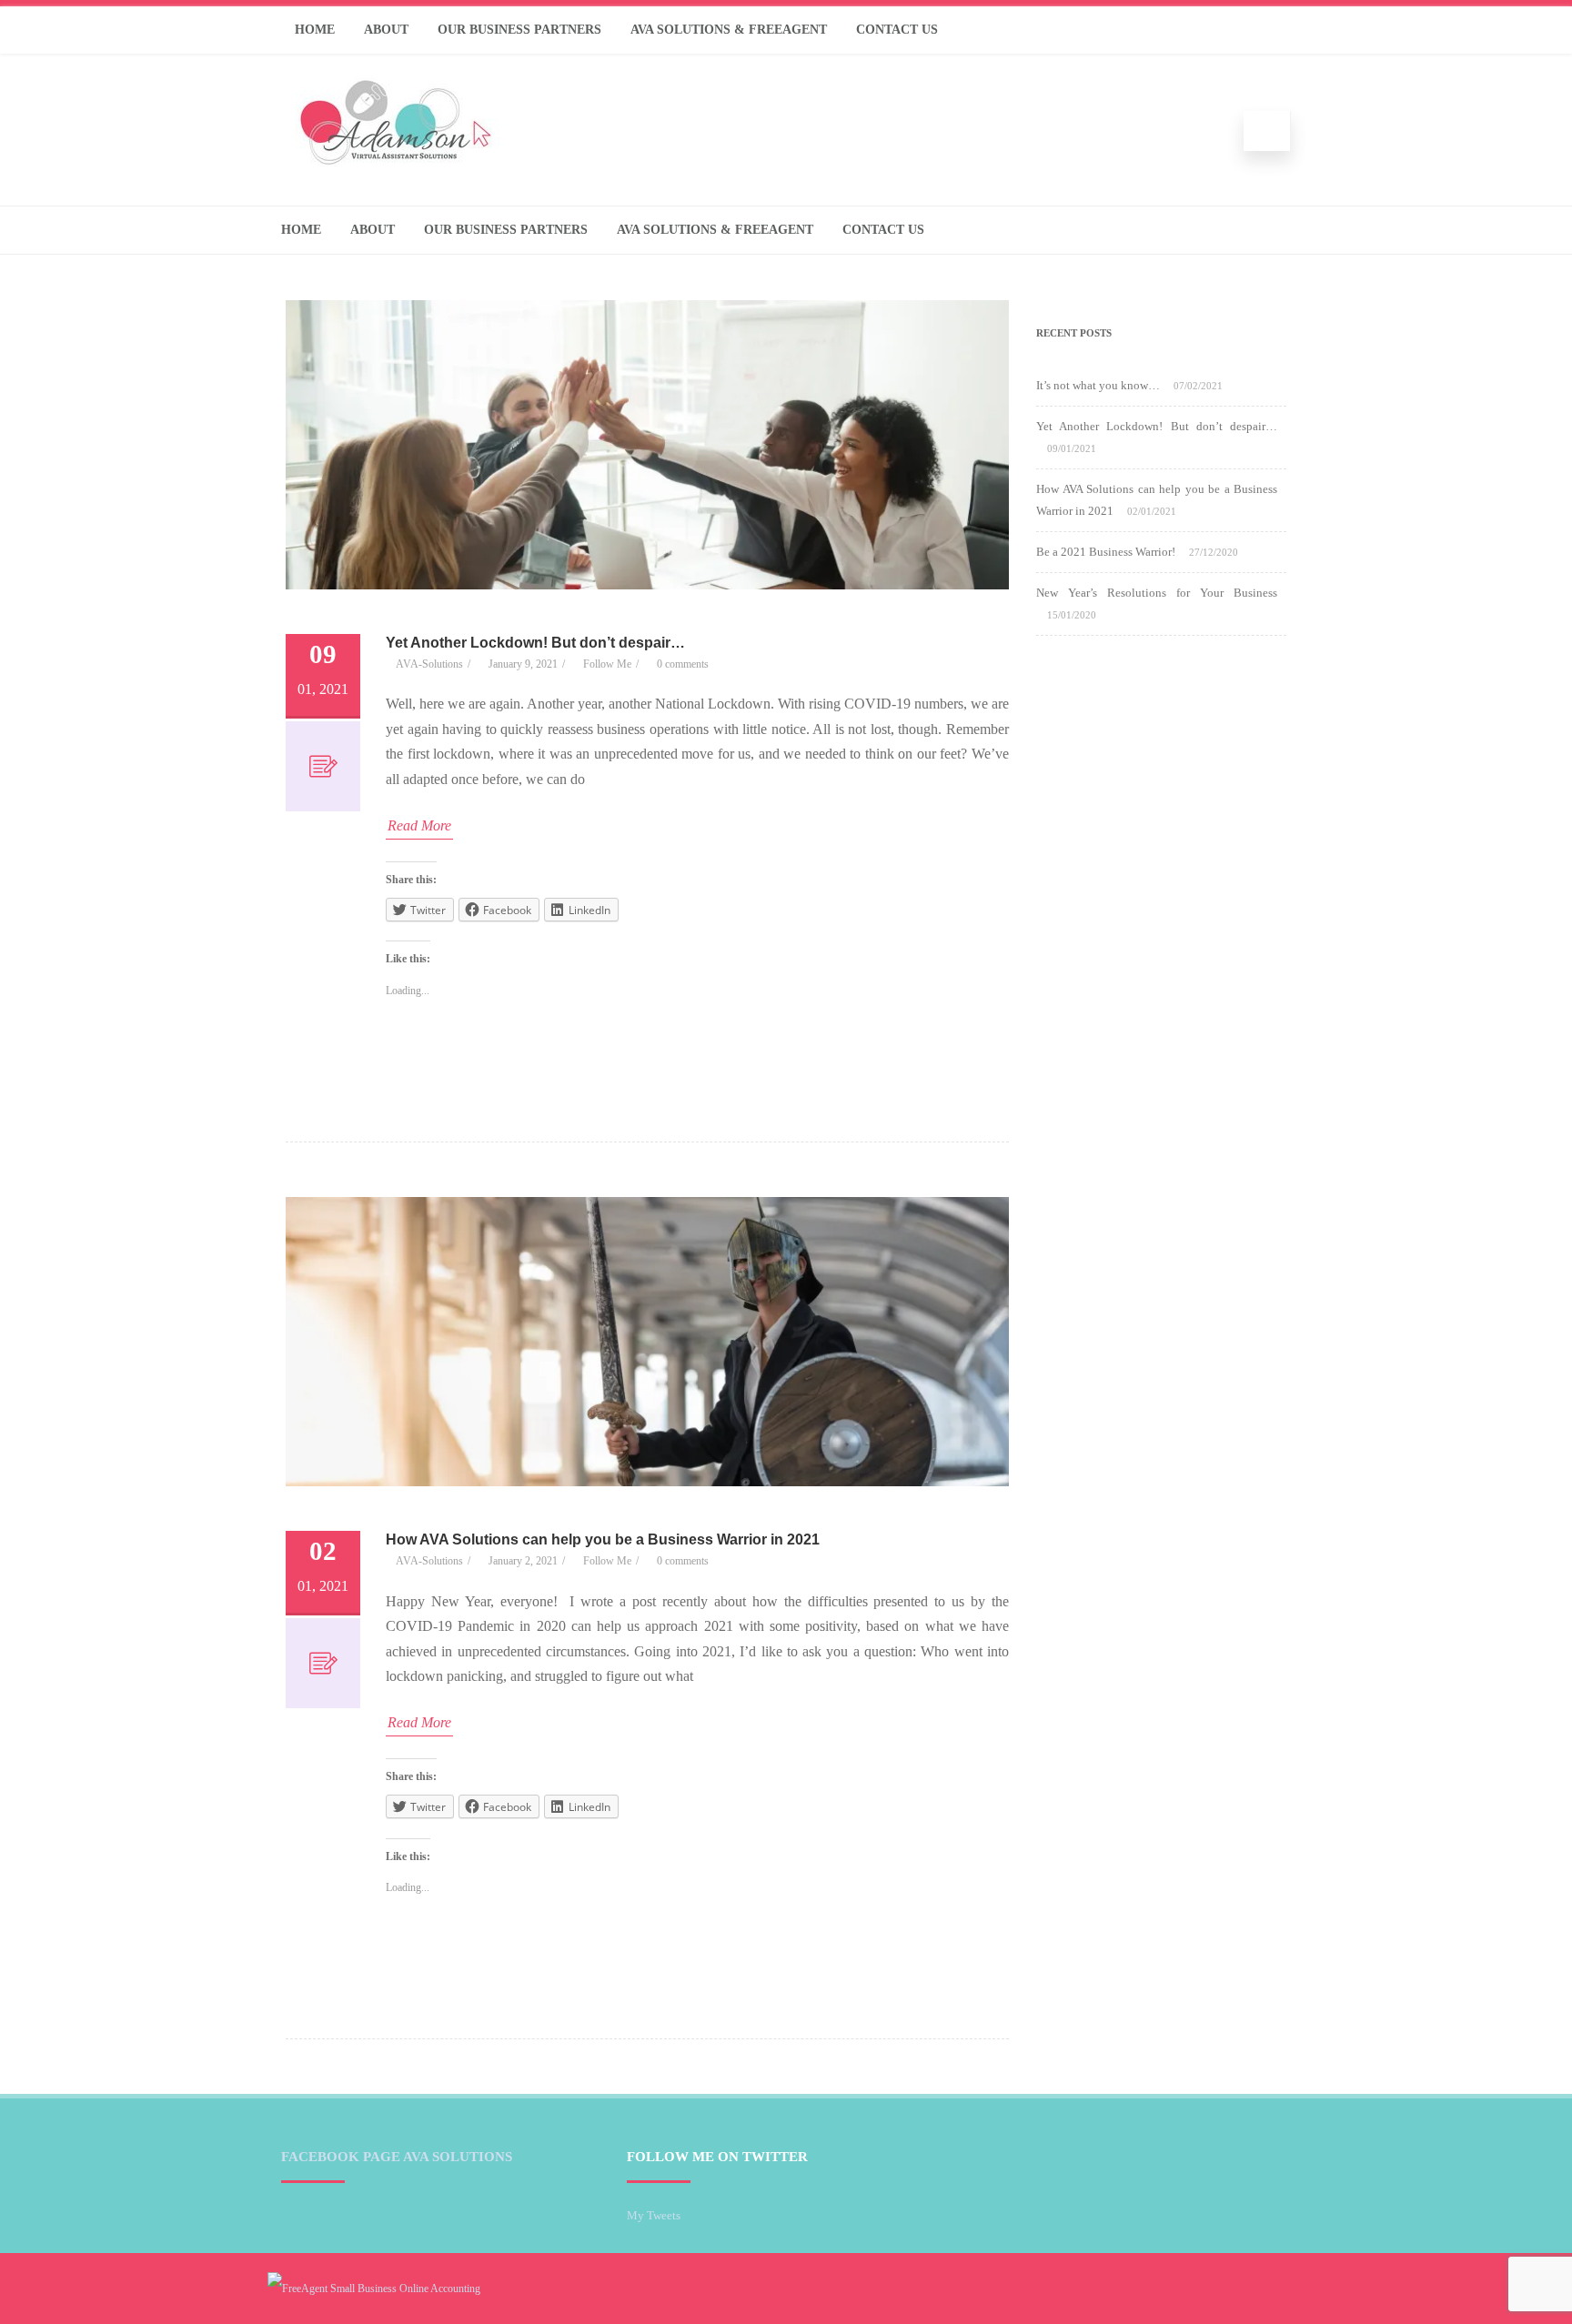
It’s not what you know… (1098, 385)
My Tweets (654, 2215)
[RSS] (1273, 30)
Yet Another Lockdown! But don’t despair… (535, 643)
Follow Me (607, 664)
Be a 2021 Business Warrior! (1106, 552)
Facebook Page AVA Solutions (397, 2157)
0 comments (683, 664)
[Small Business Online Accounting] (374, 2289)
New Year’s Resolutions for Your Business (1157, 593)
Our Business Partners (519, 30)
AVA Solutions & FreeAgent (729, 30)
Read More (419, 825)
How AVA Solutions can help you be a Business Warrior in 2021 (603, 1539)
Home (315, 30)
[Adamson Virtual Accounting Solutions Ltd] (395, 161)
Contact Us (897, 30)
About (386, 30)
